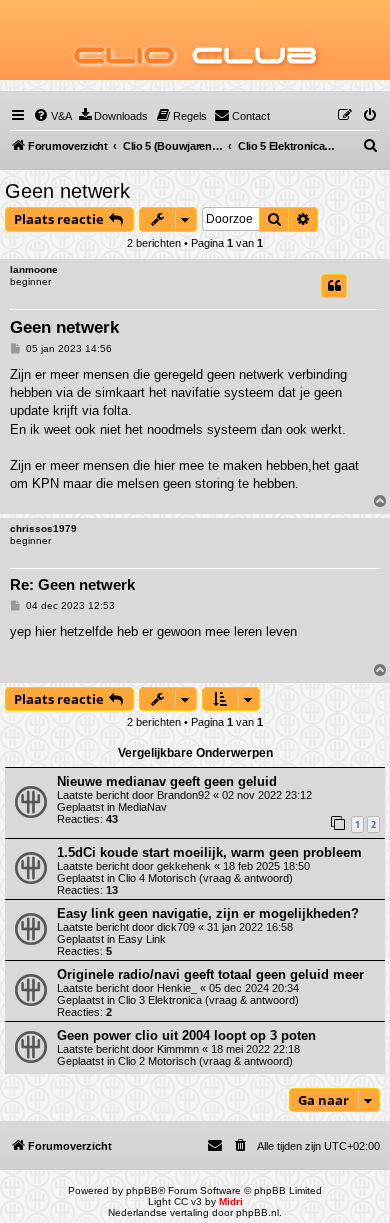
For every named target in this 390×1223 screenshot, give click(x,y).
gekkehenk (184, 866)
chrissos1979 (43, 528)
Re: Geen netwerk (72, 584)
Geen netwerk (67, 191)
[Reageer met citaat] (334, 286)
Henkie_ (177, 988)
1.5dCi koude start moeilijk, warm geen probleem (209, 852)
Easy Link (142, 939)
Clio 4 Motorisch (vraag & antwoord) (205, 878)
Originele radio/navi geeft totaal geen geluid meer (210, 974)
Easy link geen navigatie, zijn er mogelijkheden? (208, 913)
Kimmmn (178, 1049)
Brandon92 (183, 795)
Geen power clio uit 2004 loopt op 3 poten (186, 1035)
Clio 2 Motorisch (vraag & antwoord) (205, 1061)
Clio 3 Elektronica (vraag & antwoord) (208, 1000)
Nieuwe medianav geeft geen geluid (167, 781)
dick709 (176, 927)
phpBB (142, 1190)
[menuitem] (52, 116)
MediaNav (142, 807)
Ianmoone (34, 269)
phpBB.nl (257, 1212)
